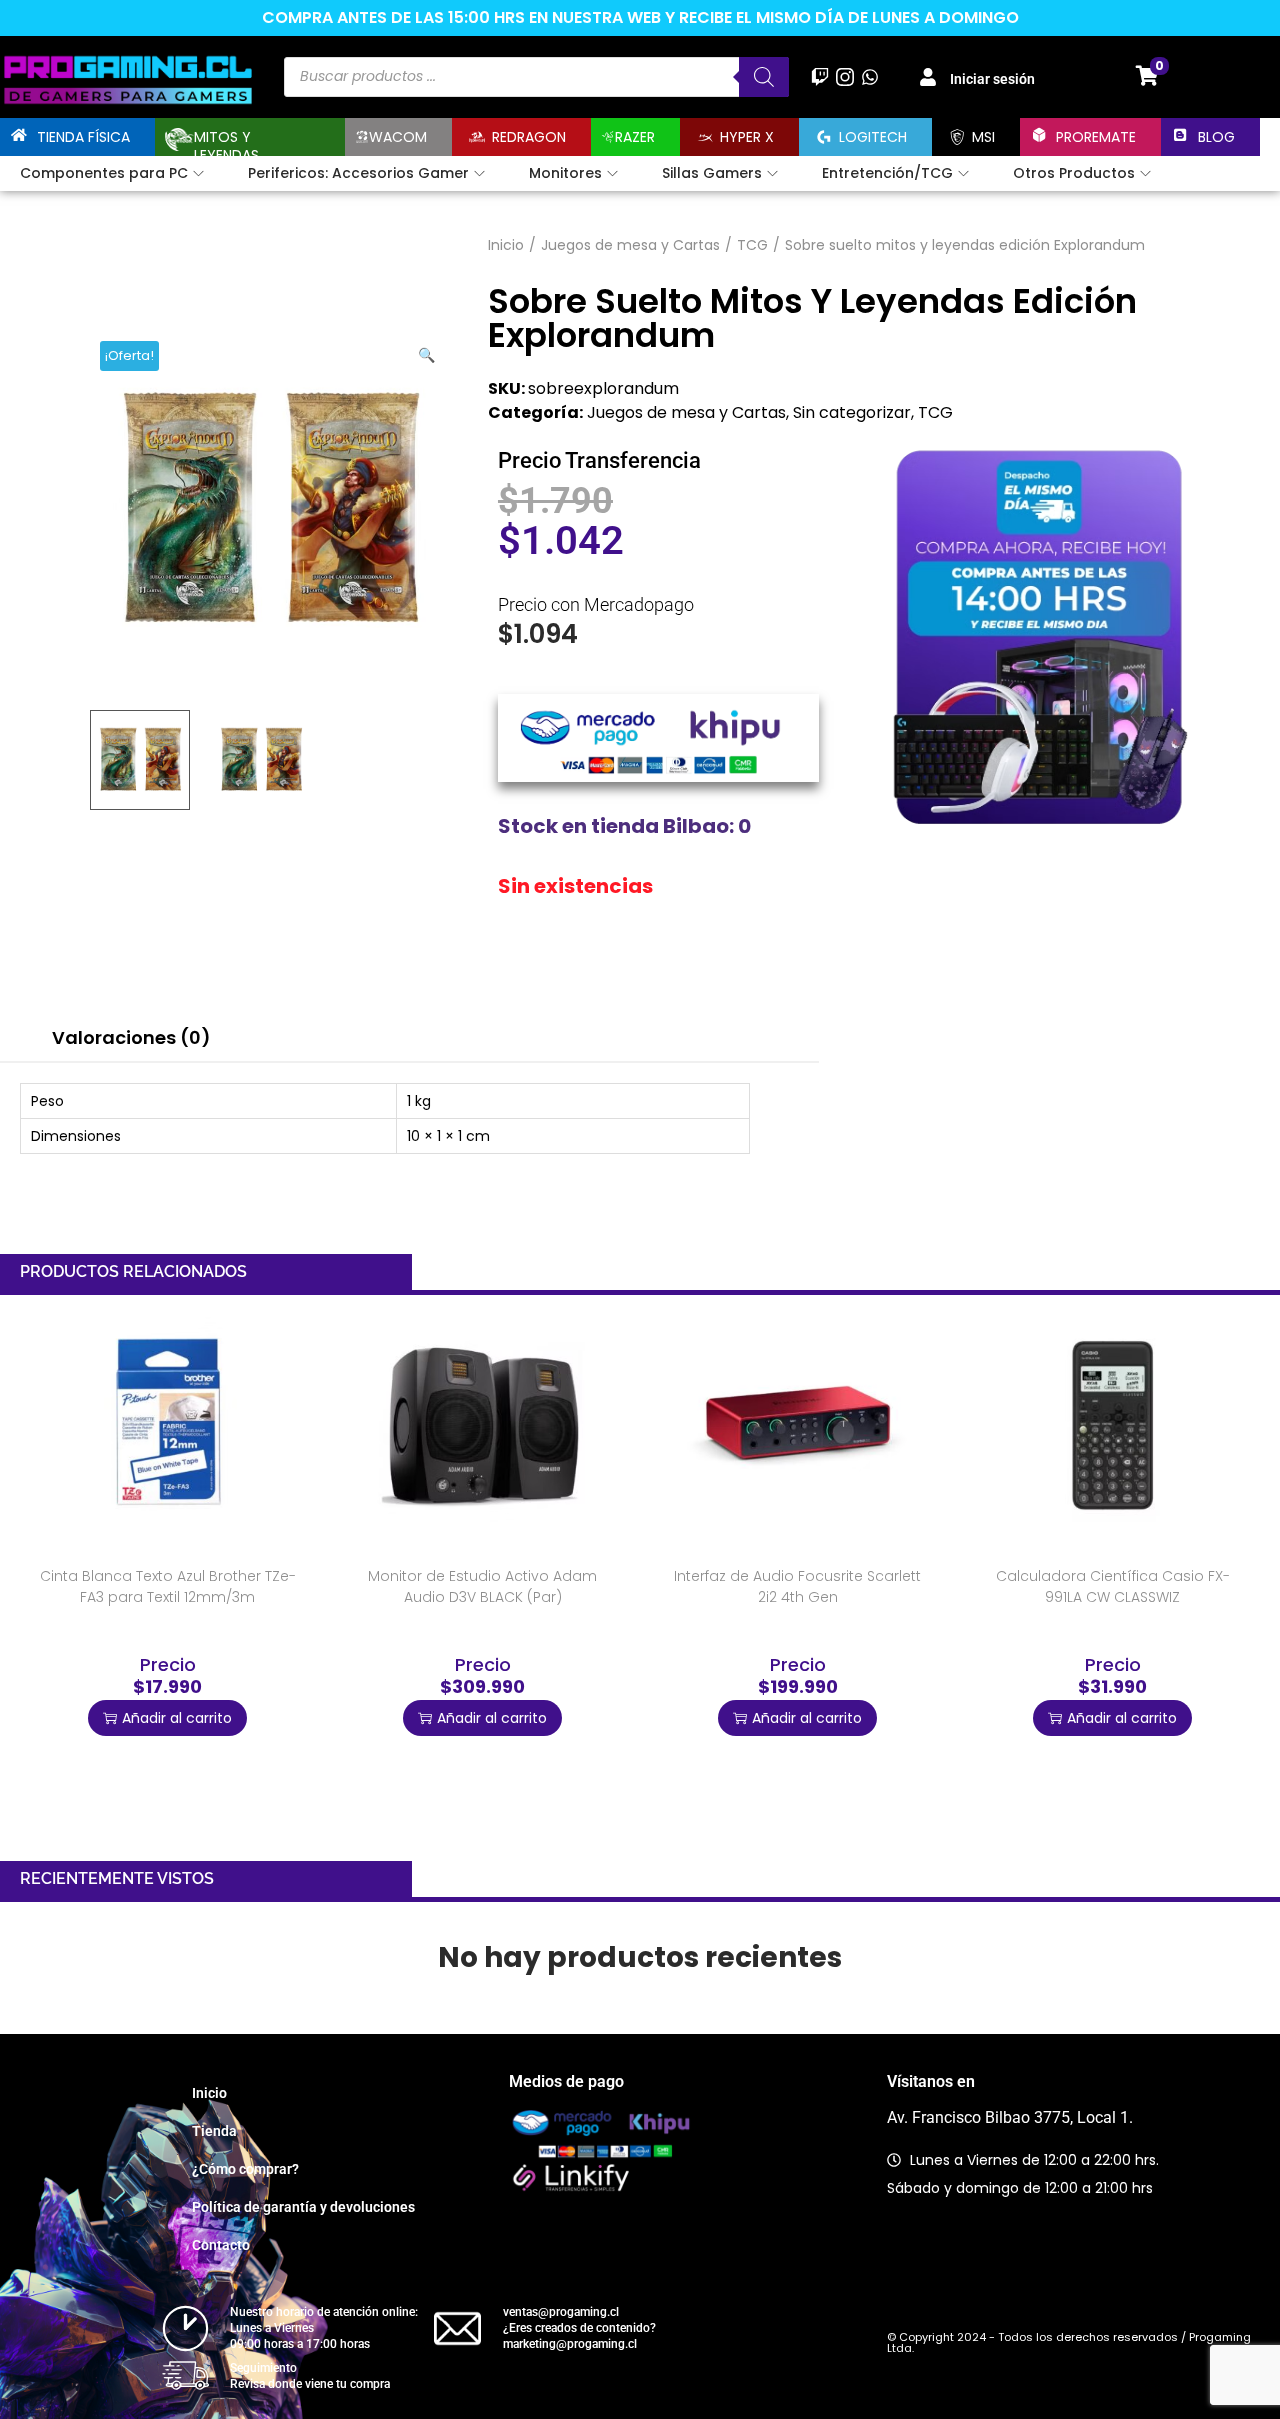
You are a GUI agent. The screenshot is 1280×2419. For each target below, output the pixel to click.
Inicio (506, 245)
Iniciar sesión (992, 79)
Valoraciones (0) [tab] (131, 1037)
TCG (752, 245)
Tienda (214, 2131)
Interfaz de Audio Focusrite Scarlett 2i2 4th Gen (797, 1586)
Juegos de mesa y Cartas (630, 245)
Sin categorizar (852, 412)
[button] (428, 351)
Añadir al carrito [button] (177, 1718)
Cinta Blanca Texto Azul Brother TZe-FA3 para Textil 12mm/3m (168, 1586)
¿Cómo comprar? (245, 2169)
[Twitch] (819, 76)
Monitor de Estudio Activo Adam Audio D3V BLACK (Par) (482, 1586)
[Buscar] (764, 77)
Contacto (221, 2245)
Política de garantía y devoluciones (303, 2207)
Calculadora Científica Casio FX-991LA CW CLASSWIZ (1113, 1586)
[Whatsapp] (869, 76)
